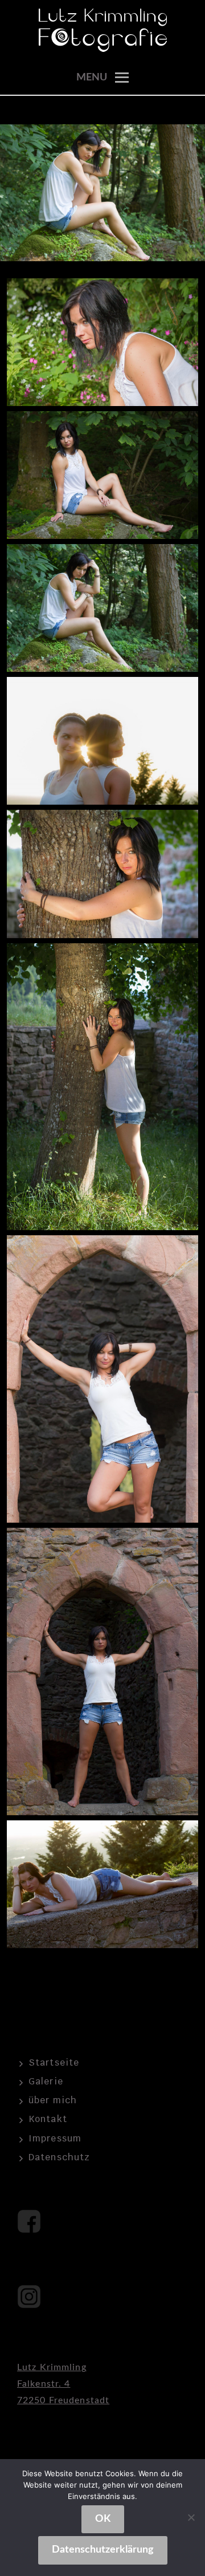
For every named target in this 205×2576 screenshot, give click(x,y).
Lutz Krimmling (52, 2367)
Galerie (46, 2081)
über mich (53, 2100)
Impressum (55, 2138)
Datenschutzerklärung (103, 2550)
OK (103, 2519)
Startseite (54, 2062)
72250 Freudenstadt (63, 2400)
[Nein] (191, 2517)
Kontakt (48, 2119)
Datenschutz (59, 2157)
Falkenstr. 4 (44, 2384)
